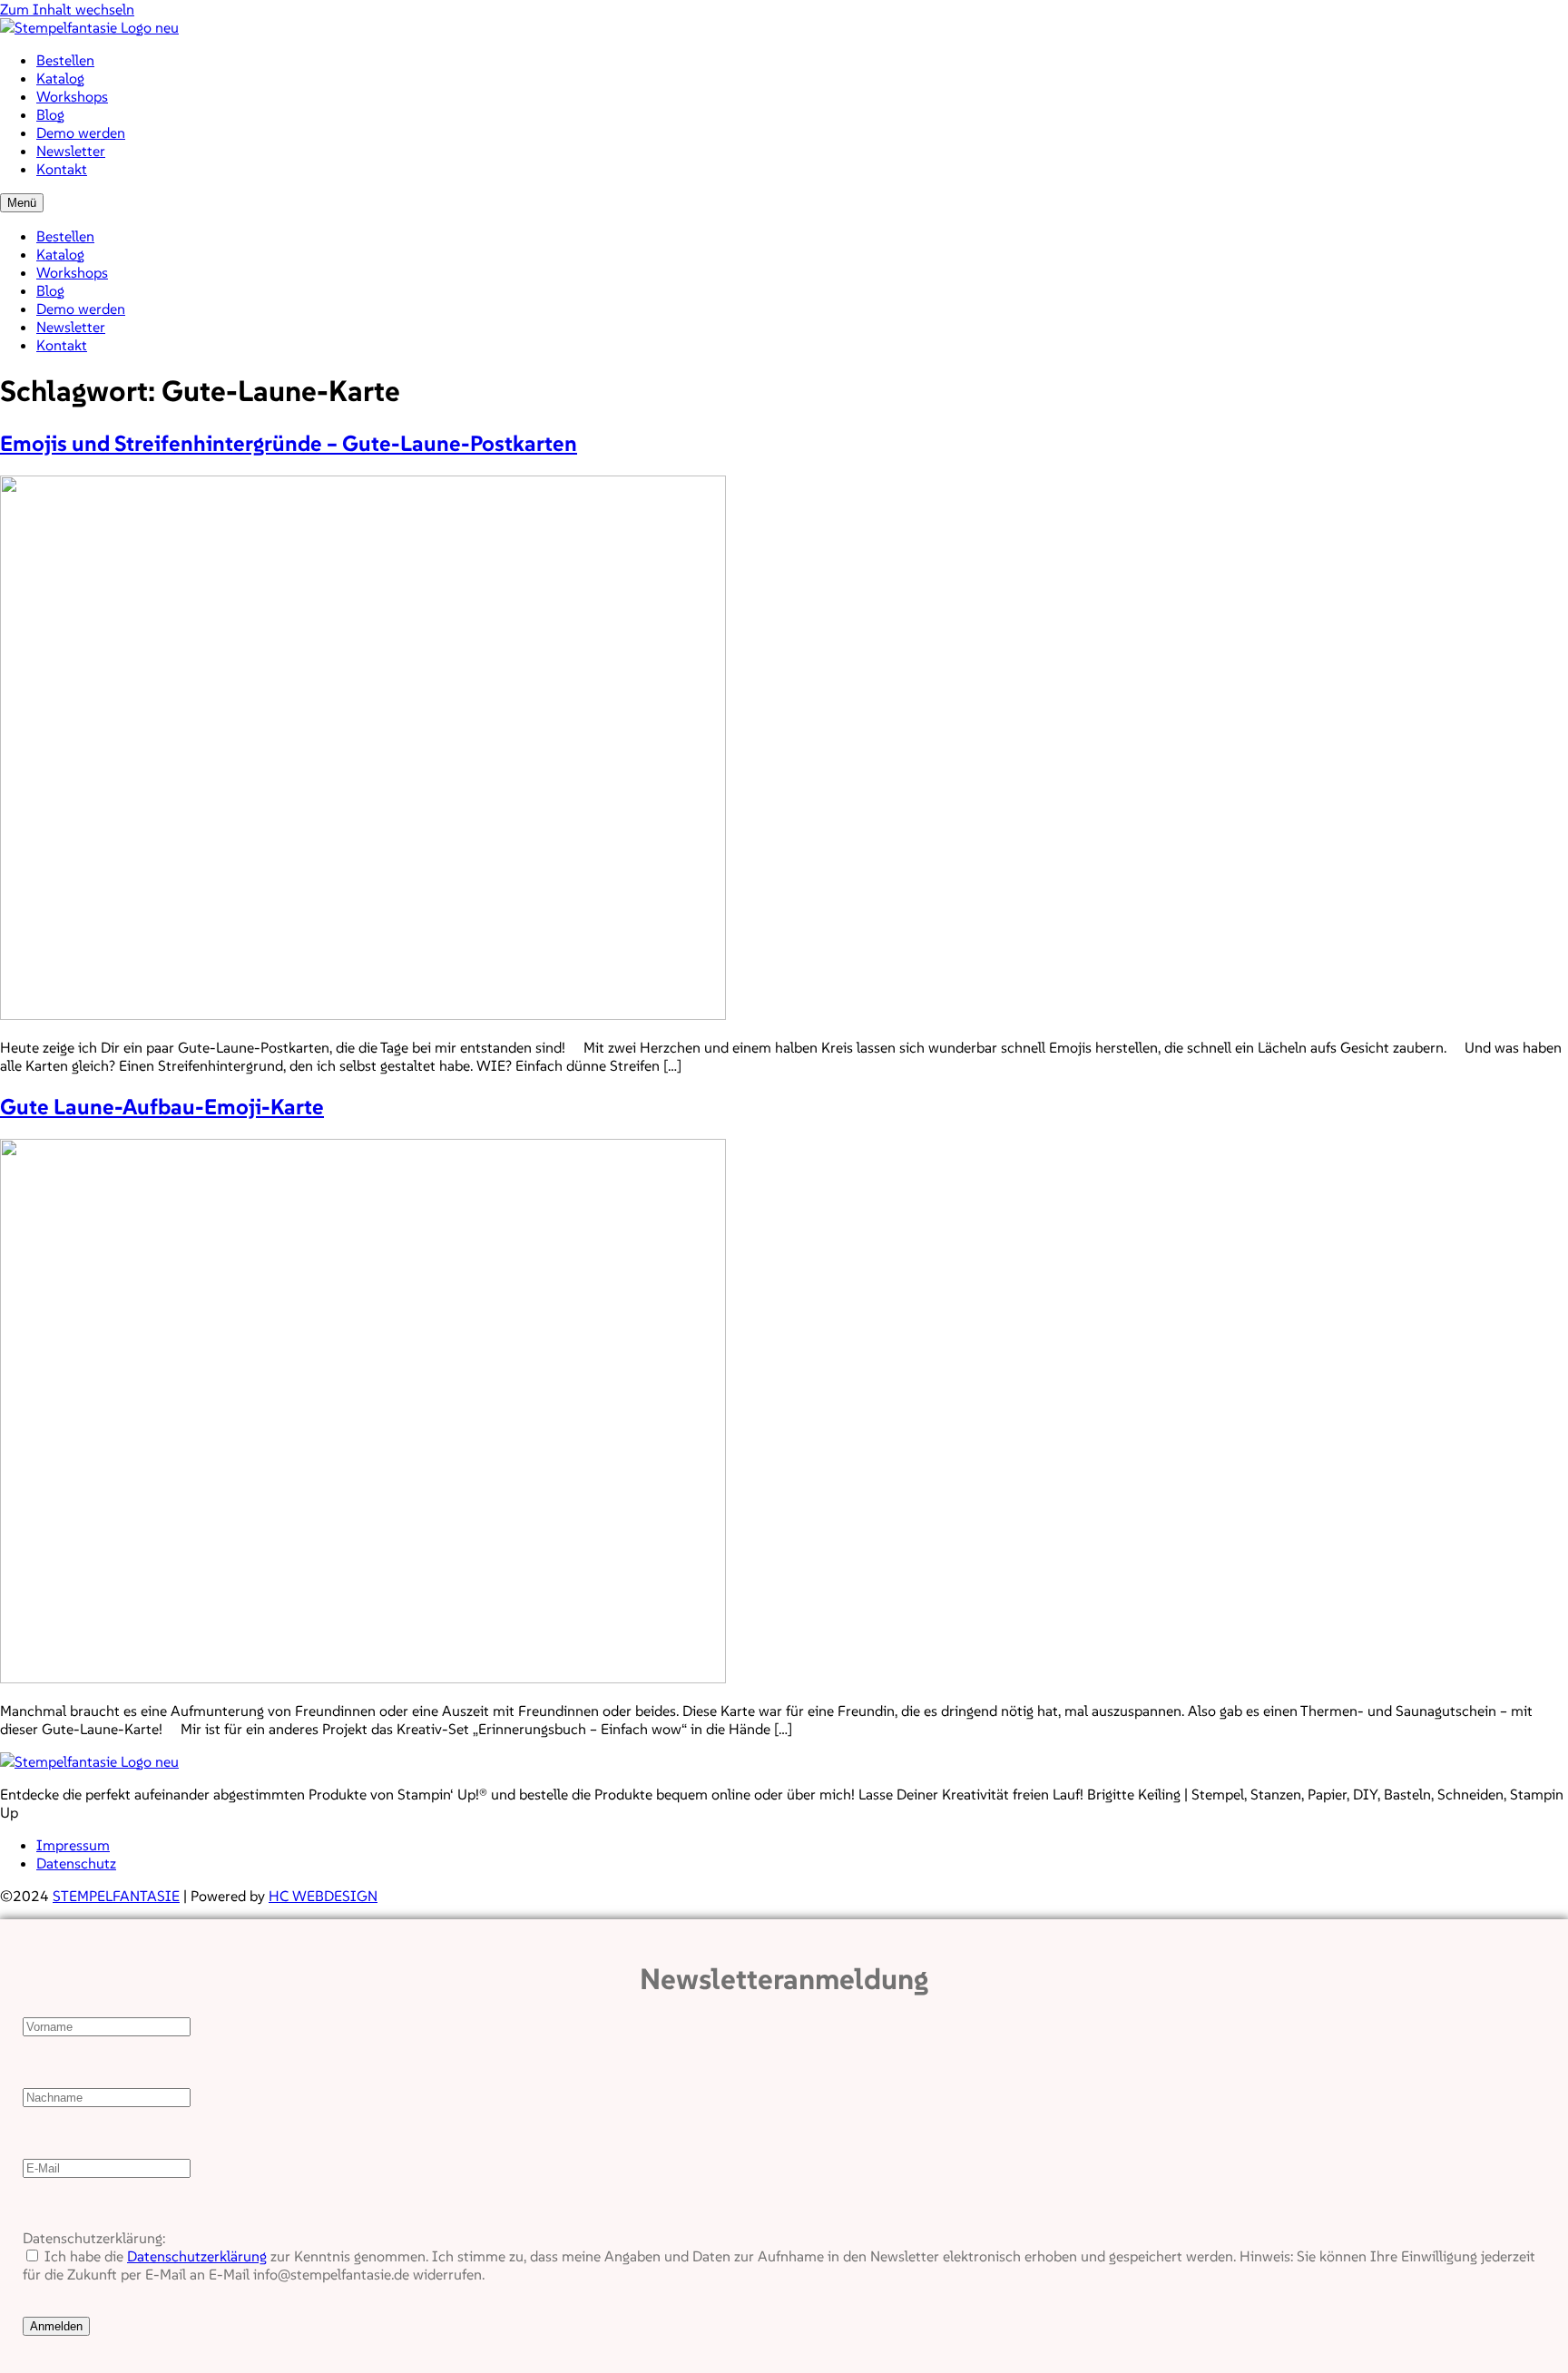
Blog (50, 114)
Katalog (60, 78)
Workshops (72, 96)
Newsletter (71, 151)
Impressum (73, 1845)
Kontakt (62, 169)
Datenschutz (76, 1863)
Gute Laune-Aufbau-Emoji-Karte (162, 1107)
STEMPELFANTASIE (116, 1896)
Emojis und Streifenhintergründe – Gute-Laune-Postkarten (289, 443)
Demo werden (81, 132)
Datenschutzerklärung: (94, 2238)
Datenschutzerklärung (197, 2256)
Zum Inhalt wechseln (67, 9)
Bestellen (65, 60)
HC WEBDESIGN (323, 1896)
